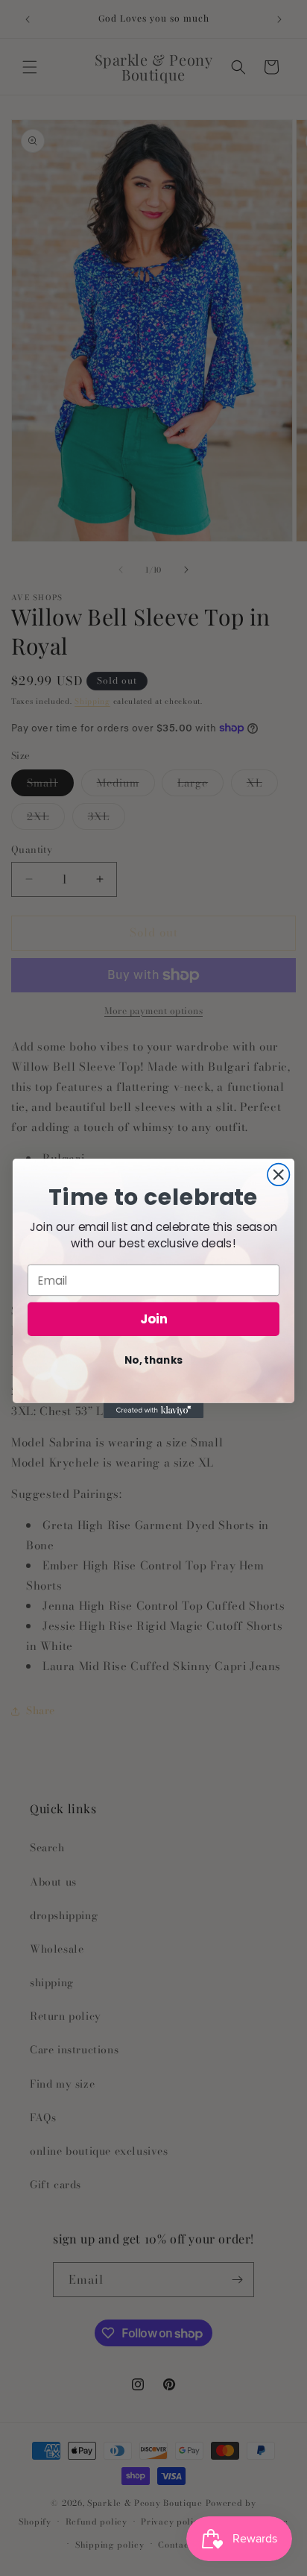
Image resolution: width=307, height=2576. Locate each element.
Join (154, 1319)
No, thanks (153, 1360)
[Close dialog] (278, 1174)
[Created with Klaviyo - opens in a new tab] (154, 1410)
